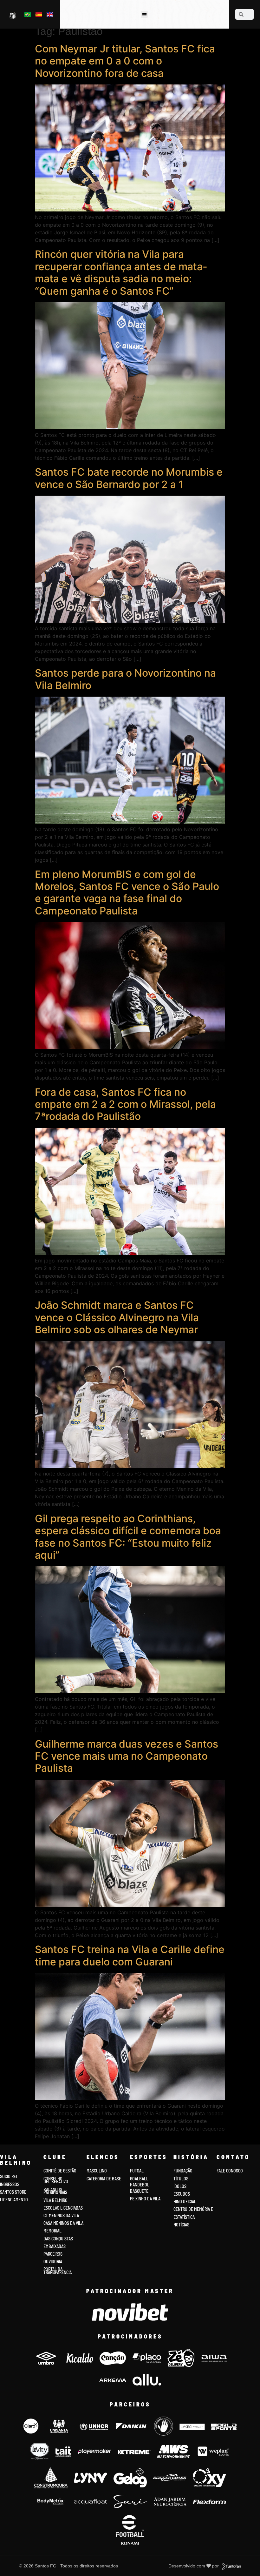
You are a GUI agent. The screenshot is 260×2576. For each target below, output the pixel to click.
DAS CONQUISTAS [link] (58, 2239)
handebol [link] (140, 2185)
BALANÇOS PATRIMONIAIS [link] (55, 2191)
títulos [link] (181, 2179)
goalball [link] (139, 2179)
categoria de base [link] (104, 2179)
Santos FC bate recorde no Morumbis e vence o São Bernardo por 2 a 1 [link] (129, 478)
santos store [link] (13, 2192)
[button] (144, 14)
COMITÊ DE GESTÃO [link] (60, 2171)
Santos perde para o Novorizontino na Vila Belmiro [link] (125, 679)
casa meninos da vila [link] (63, 2223)
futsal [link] (137, 2171)
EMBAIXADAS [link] (55, 2246)
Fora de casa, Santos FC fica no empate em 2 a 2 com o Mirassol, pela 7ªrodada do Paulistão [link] (125, 1104)
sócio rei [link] (8, 2176)
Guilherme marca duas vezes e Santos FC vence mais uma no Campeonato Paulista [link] (127, 1756)
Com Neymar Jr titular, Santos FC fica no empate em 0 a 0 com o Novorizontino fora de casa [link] (125, 61)
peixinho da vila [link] (145, 2199)
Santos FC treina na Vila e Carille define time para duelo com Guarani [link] (130, 1955)
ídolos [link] (180, 2186)
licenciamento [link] (14, 2200)
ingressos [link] (10, 2184)
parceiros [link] (53, 2254)
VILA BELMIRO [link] (55, 2200)
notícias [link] (181, 2225)
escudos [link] (182, 2194)
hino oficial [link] (185, 2201)
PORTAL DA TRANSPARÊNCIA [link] (58, 2271)
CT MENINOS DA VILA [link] (61, 2215)
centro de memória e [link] (193, 2209)
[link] (13, 15)
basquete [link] (139, 2191)
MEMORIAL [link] (52, 2231)
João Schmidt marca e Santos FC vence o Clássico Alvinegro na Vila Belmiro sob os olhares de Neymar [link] (117, 1317)
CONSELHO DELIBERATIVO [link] (56, 2180)
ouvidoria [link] (53, 2262)
